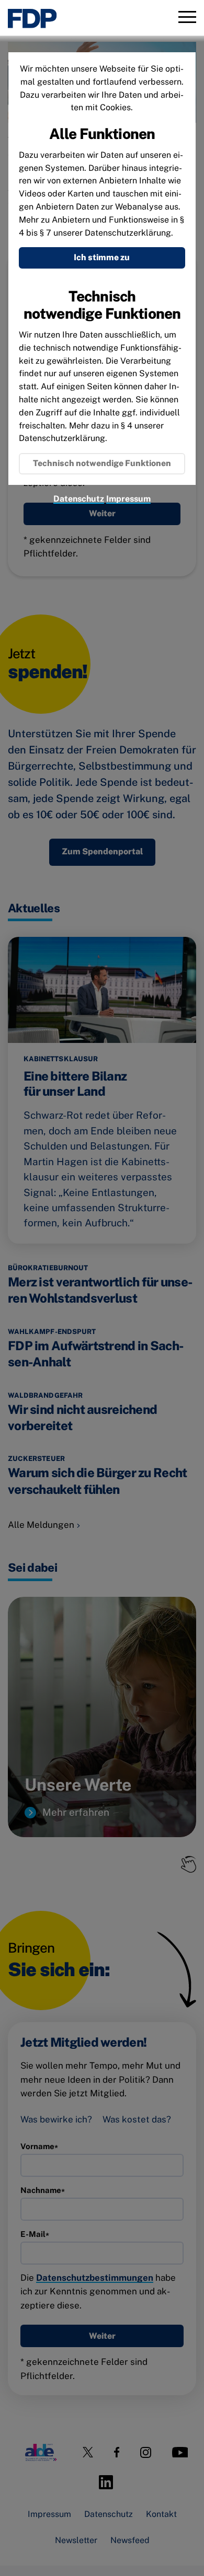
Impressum (128, 499)
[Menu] (187, 18)
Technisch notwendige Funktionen (102, 463)
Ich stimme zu (102, 257)
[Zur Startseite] (32, 19)
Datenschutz (79, 499)
